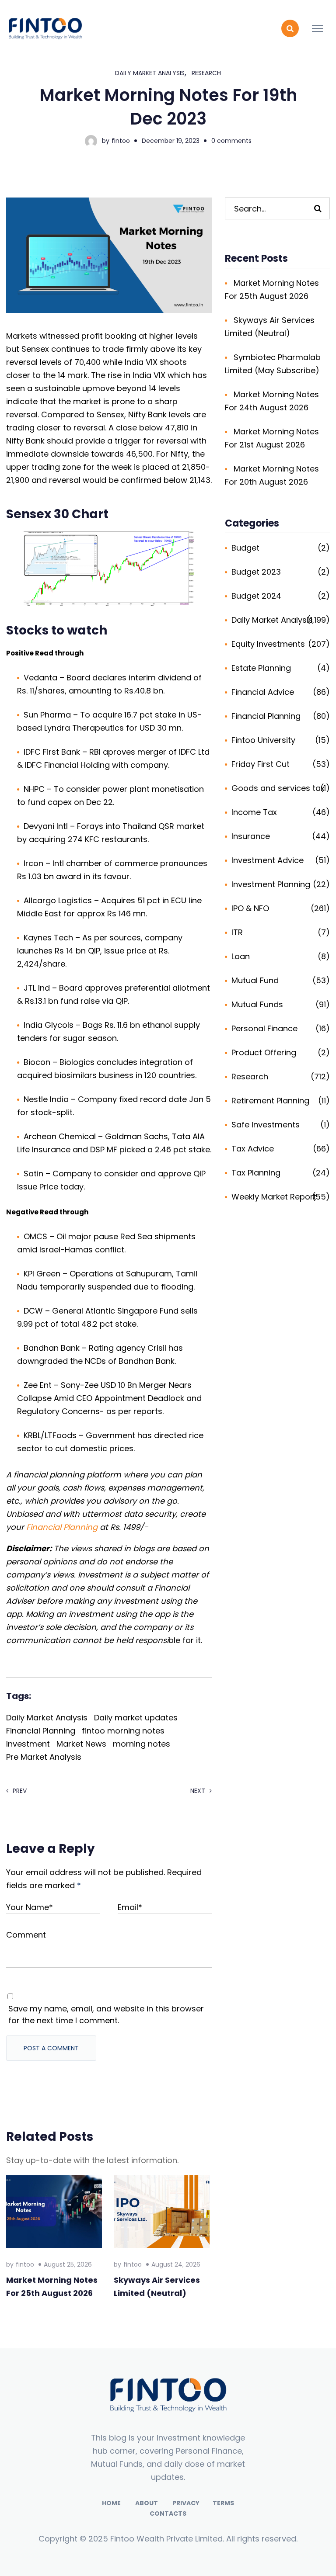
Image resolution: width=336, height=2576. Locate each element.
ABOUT (147, 2503)
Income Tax (254, 812)
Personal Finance (264, 1028)
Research (206, 73)
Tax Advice (253, 1149)
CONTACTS (168, 2514)
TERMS (223, 2503)
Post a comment (51, 2048)
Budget (245, 548)
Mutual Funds (257, 1004)
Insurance (251, 836)
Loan (241, 956)
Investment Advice (268, 860)
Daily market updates (136, 1718)
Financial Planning (62, 1527)
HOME (111, 2503)
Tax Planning (256, 1173)
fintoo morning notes (123, 1731)
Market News (81, 1744)
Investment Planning (271, 884)
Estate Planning (261, 668)
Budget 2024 (256, 596)
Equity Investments (268, 644)
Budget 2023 (256, 572)
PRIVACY (186, 2503)
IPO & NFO (250, 908)
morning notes (142, 1744)
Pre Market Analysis (44, 1757)
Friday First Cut (261, 764)
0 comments (231, 141)
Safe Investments (266, 1125)
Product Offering (264, 1052)
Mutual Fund (255, 980)
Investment (28, 1744)
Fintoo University (263, 740)
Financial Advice (263, 692)
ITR (237, 932)
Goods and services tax (278, 788)
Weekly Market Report (274, 1197)
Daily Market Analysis (150, 73)
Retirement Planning (270, 1101)
